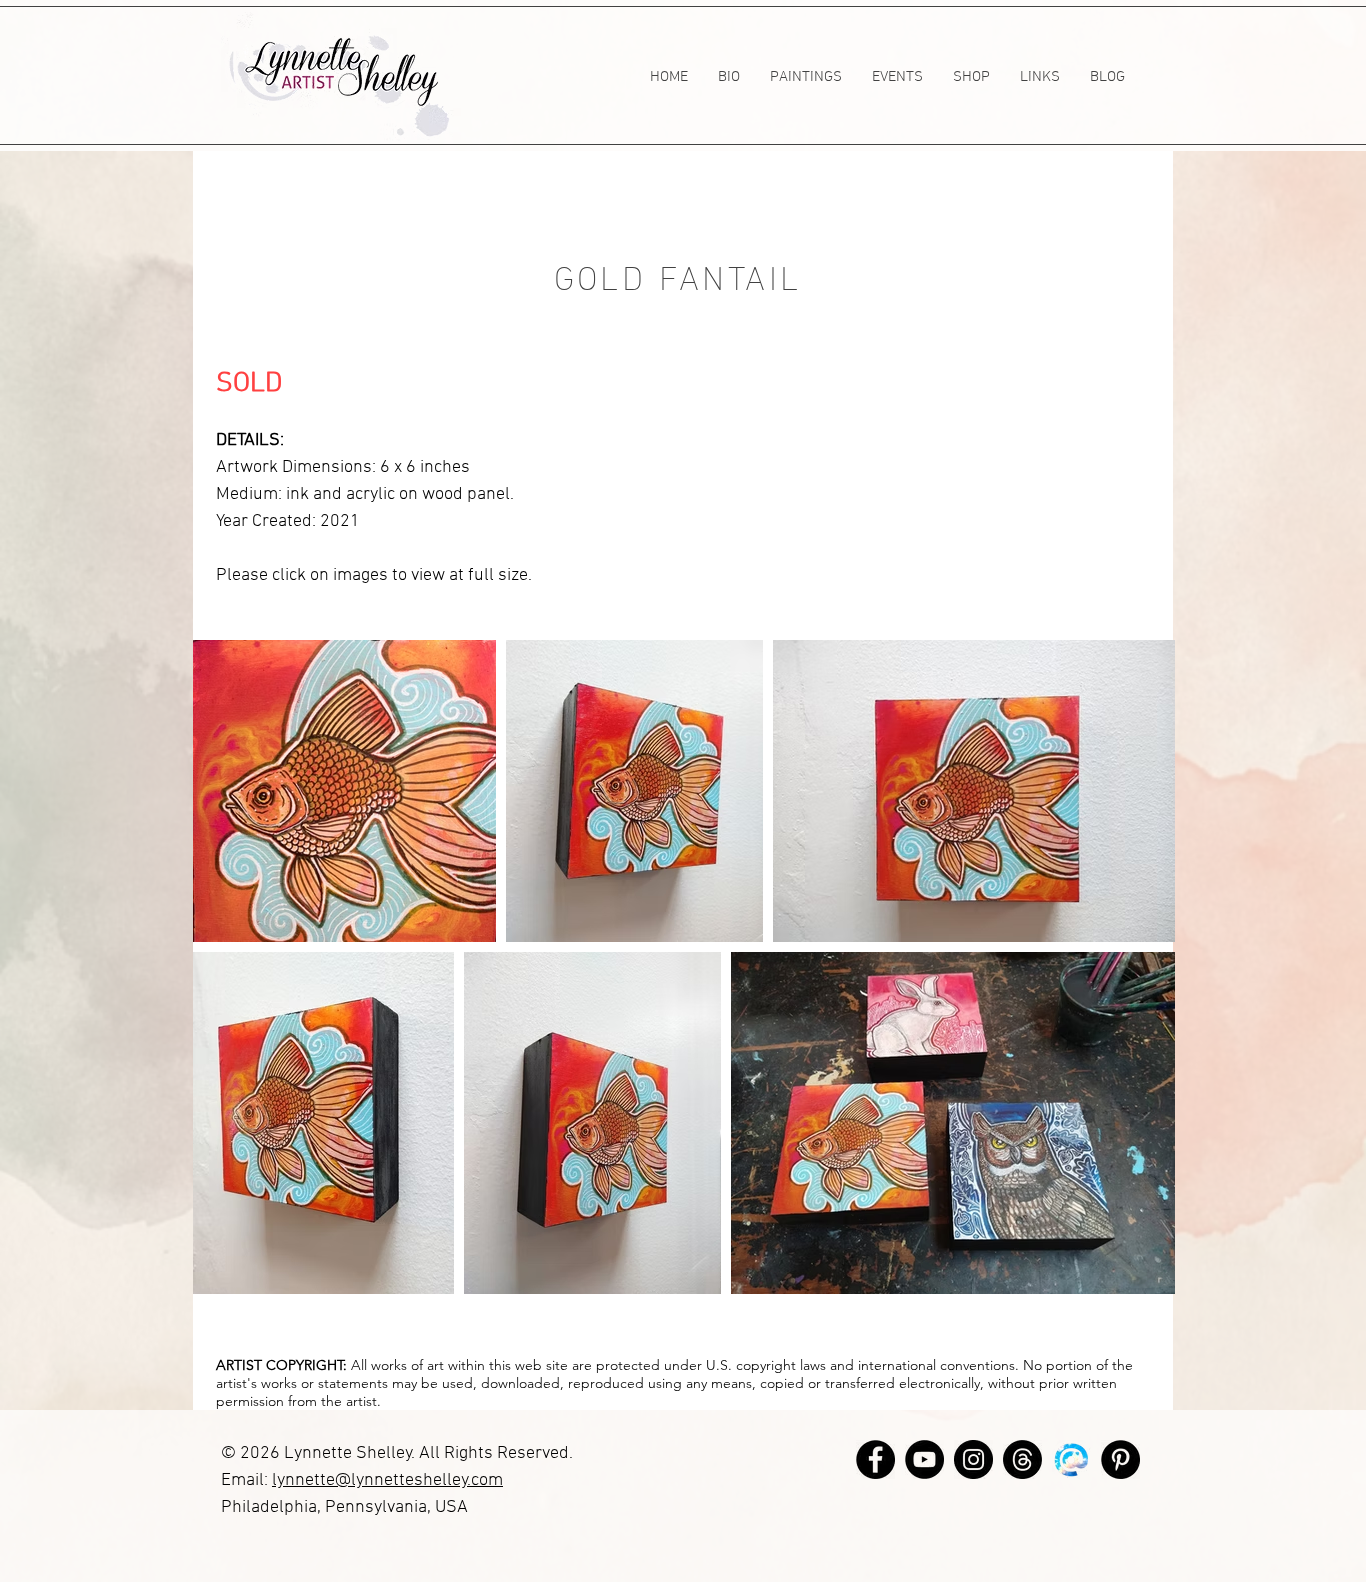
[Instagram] (973, 1459)
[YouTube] (924, 1459)
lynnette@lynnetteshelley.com (387, 1480)
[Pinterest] (1120, 1459)
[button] (806, 77)
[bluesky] (1071, 1459)
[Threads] (1022, 1459)
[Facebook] (875, 1459)
